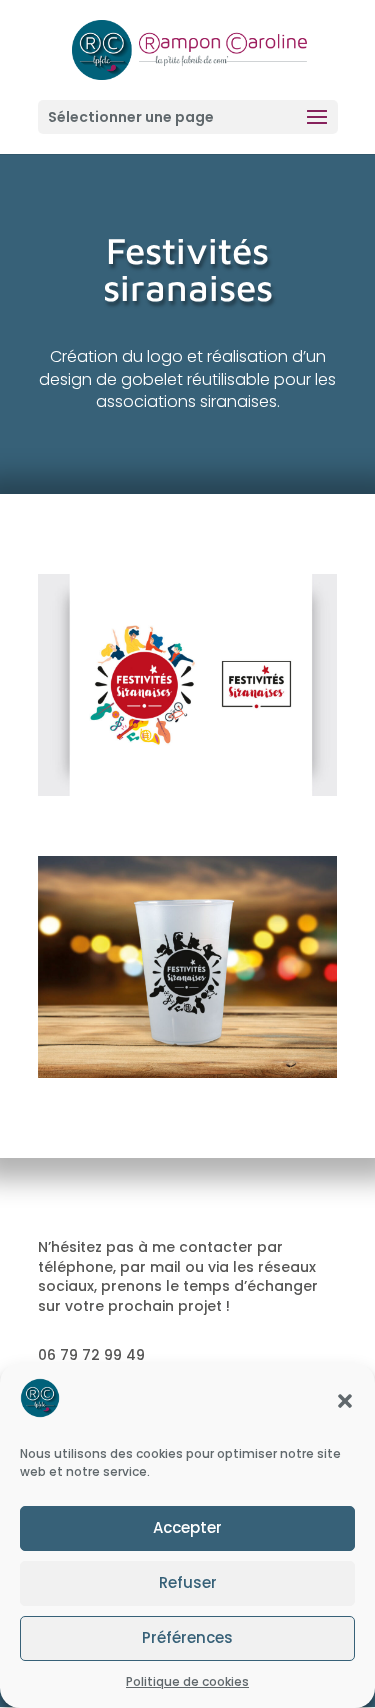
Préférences (187, 1637)
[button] (345, 1401)
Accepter (187, 1527)
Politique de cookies (187, 1681)
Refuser (188, 1582)
